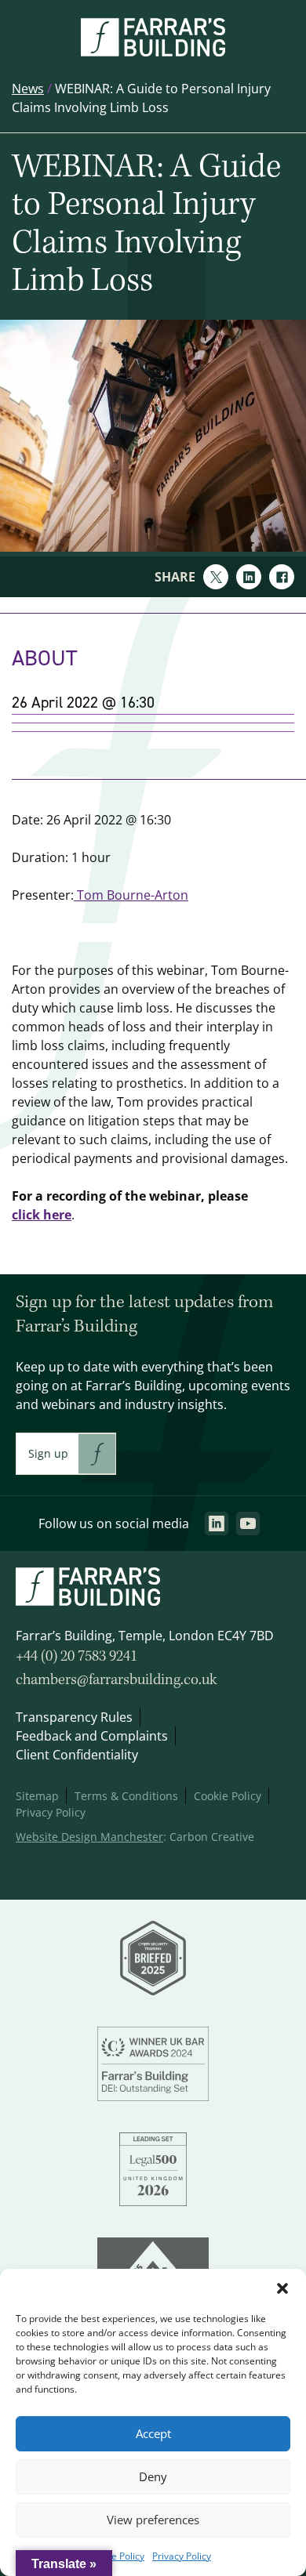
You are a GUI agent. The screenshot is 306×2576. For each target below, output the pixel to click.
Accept (153, 2434)
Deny (153, 2477)
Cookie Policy (116, 2556)
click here (42, 1215)
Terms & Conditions (126, 1796)
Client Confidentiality (77, 1755)
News (28, 89)
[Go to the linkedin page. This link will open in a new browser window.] (217, 1523)
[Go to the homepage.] (153, 52)
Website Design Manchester (89, 1837)
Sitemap (37, 1796)
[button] (282, 2288)
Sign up (48, 1453)
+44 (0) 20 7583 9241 (76, 1657)
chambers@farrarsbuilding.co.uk (117, 1680)
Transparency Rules (74, 1717)
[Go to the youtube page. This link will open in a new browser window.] (248, 1523)
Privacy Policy (182, 2556)
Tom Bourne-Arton (131, 895)
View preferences (153, 2520)
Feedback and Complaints (92, 1736)
